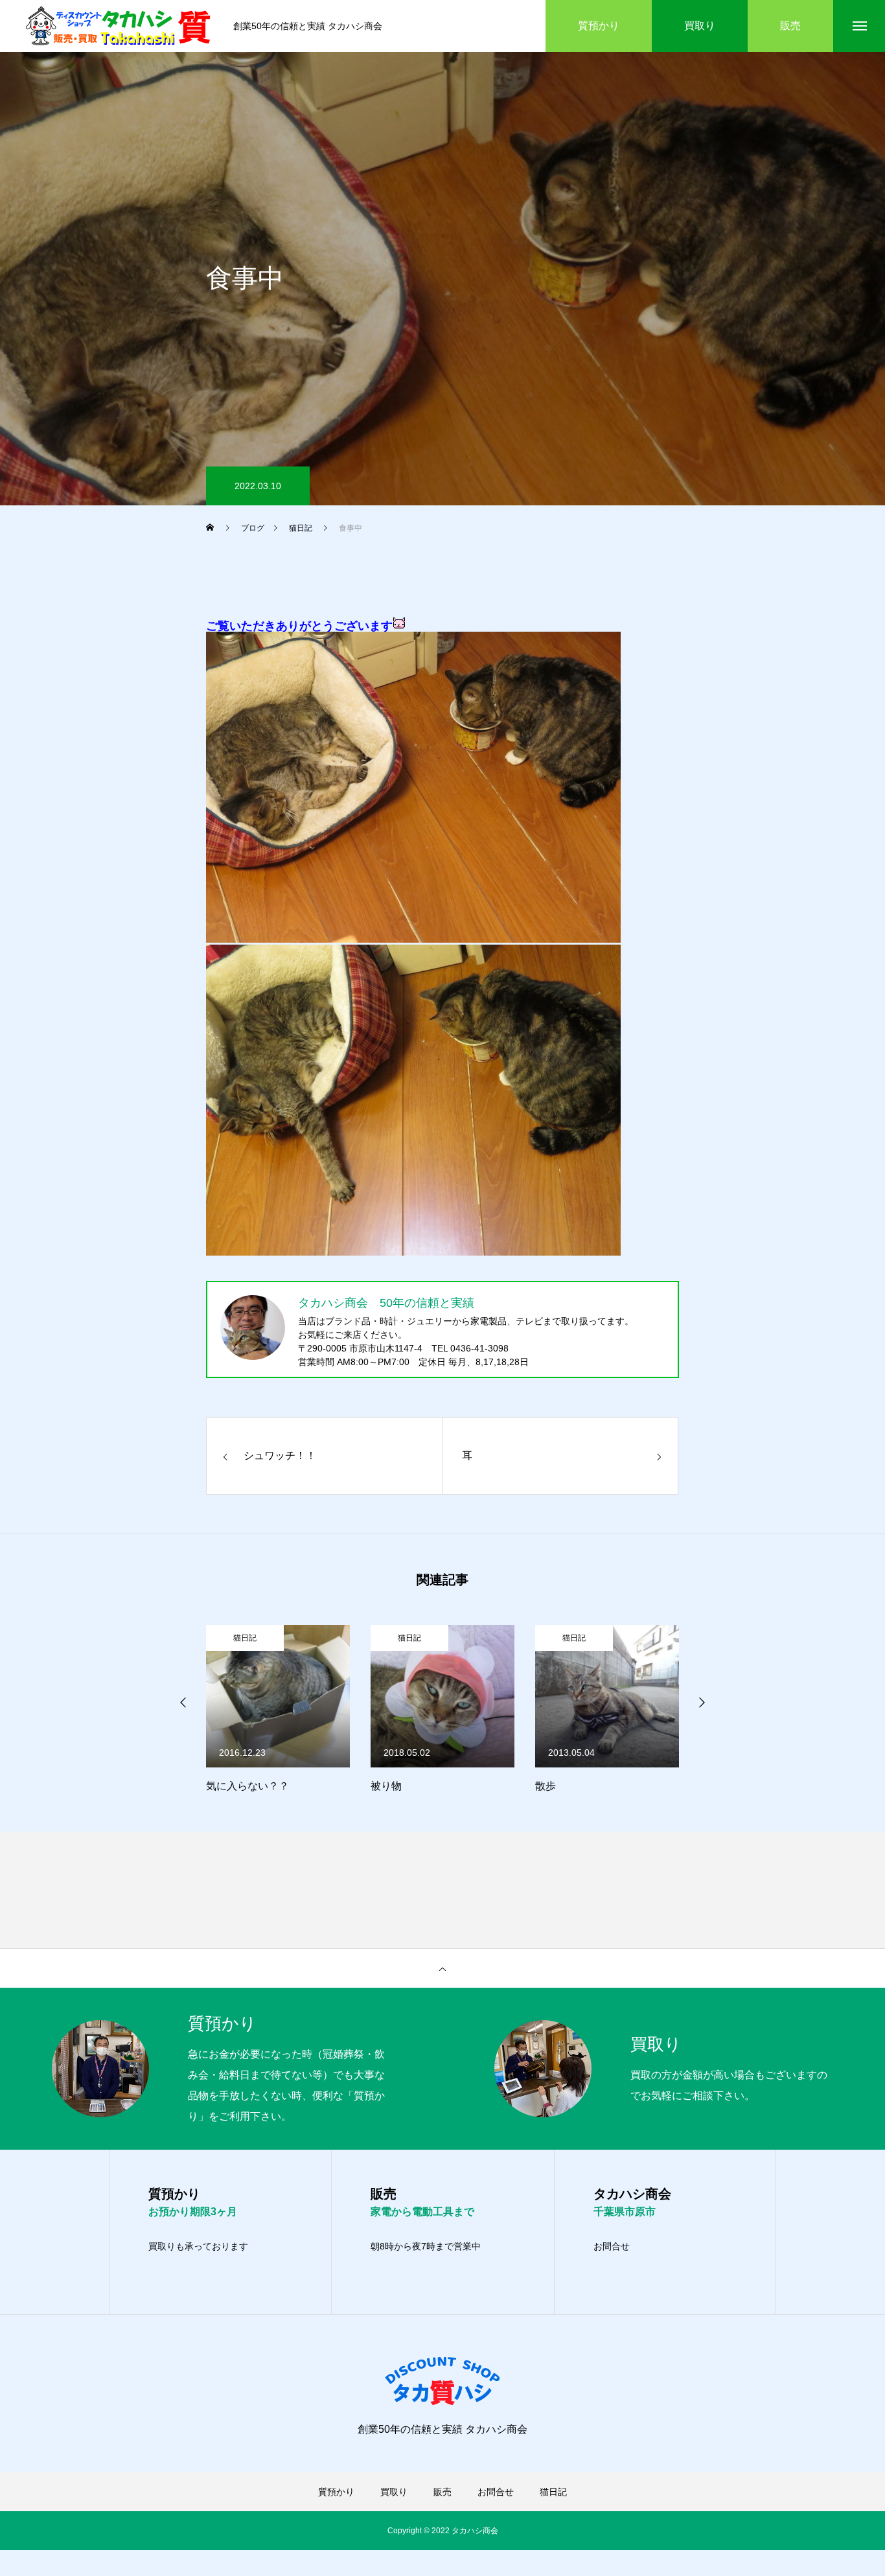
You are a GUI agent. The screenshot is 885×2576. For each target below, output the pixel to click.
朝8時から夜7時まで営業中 (426, 2246)
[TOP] (442, 1968)
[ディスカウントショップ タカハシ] (120, 26)
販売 (442, 2492)
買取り (394, 2492)
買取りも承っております (198, 2246)
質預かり (336, 2492)
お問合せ (612, 2246)
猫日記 (245, 1638)
